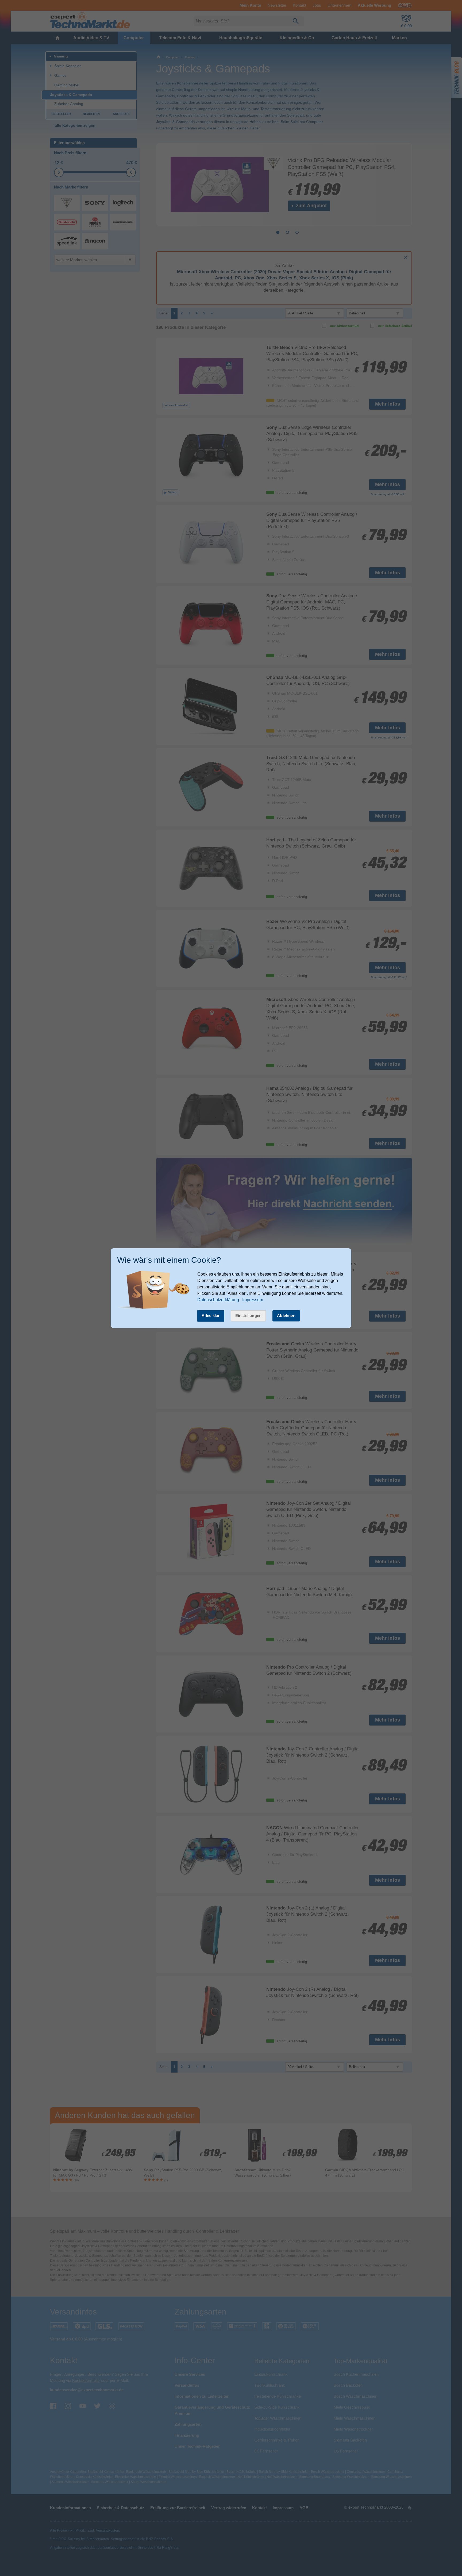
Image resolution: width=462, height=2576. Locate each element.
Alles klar (211, 1316)
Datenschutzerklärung (218, 1300)
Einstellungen (249, 1316)
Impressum (253, 1300)
